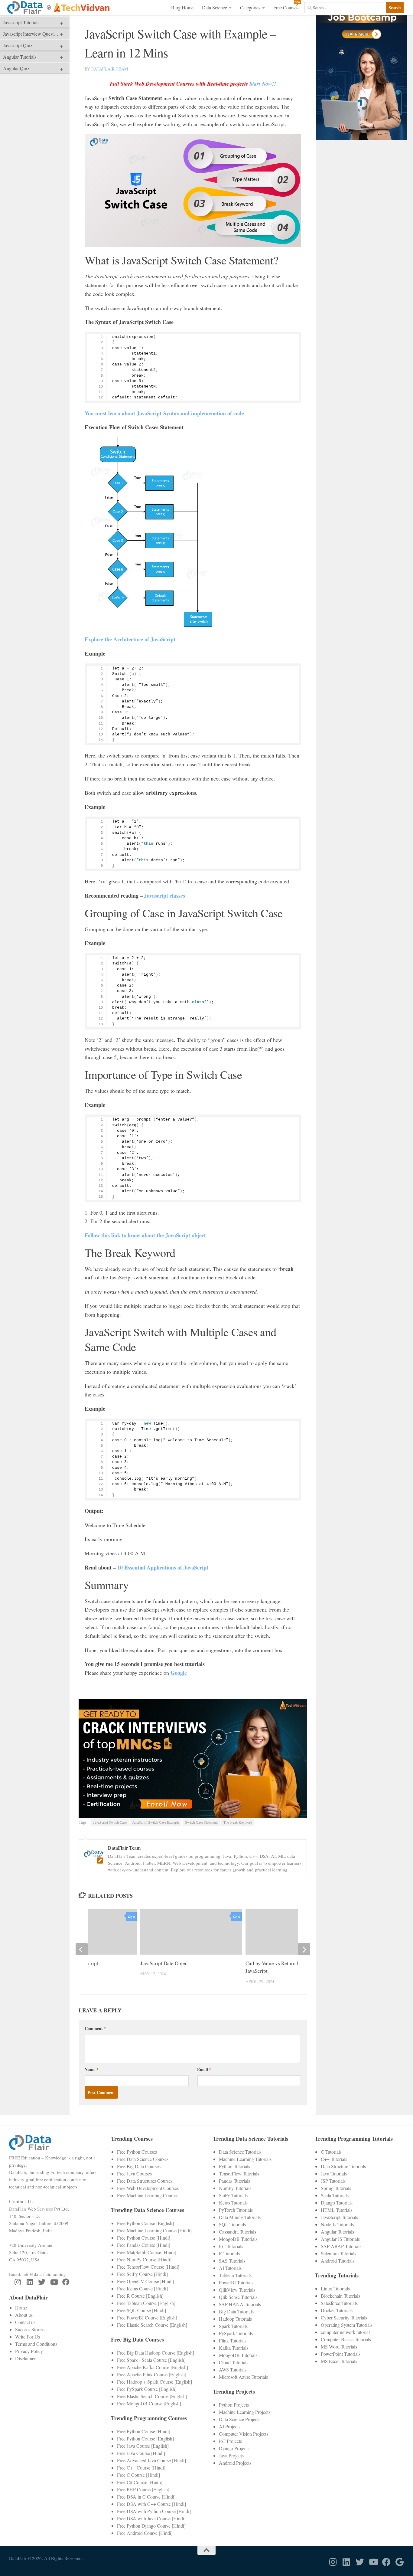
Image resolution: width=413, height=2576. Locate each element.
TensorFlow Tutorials (239, 2173)
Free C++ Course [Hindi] (141, 2468)
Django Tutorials (337, 2203)
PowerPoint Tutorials (341, 2354)
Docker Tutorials (337, 2310)
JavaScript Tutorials (339, 2217)
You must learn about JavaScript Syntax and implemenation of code (164, 413)
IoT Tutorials (231, 2246)
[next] (304, 1949)
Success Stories (30, 2329)
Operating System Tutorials (347, 2325)
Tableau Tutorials (235, 2275)
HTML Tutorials (337, 2210)
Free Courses (286, 7)
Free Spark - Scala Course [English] (151, 2360)
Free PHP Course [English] (143, 2489)
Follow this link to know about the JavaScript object (145, 1235)
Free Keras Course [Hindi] (142, 2288)
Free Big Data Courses (139, 2166)
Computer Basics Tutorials (346, 2339)
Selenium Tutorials (338, 2253)
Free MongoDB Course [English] (149, 2403)
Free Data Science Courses (143, 2159)
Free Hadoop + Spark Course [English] (154, 2382)
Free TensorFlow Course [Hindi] (148, 2267)
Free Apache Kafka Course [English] (153, 2367)
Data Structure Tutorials (343, 2166)
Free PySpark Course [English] (147, 2389)
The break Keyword (238, 1822)
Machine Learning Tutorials (245, 2159)
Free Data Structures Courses (145, 2181)
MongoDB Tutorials (238, 2239)
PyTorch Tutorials (236, 2210)
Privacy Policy (29, 2351)
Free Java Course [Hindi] (141, 2453)
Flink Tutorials (233, 2340)
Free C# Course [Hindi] (140, 2482)
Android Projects (235, 2463)
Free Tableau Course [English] (146, 2303)
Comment (95, 2028)
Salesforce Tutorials (339, 2303)
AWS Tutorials (233, 2370)
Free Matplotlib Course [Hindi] (147, 2252)
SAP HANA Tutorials (240, 2304)
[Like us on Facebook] (66, 2282)
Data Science (215, 7)
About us (24, 2315)
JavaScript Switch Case (110, 1822)
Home (21, 2308)
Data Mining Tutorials (240, 2217)
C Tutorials (331, 2152)
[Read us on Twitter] (42, 2282)
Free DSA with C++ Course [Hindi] (151, 2504)
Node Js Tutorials (337, 2224)
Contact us (25, 2322)
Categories (250, 7)
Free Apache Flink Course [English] (152, 2374)
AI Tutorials (230, 2268)
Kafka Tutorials (234, 2348)
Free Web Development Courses (148, 2188)
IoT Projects (230, 2441)
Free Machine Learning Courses (148, 2195)
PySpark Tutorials (236, 2333)
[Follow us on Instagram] (18, 2282)
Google (179, 1673)
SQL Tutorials (232, 2224)
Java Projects (231, 2455)
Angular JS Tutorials (340, 2239)
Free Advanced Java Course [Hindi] (151, 2460)
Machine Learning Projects (245, 2412)
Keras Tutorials (233, 2203)
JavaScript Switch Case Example (156, 1822)
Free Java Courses (134, 2173)
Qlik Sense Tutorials (238, 2297)
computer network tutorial (345, 2332)
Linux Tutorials (335, 2288)
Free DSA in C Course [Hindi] (146, 2497)
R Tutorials (229, 2253)
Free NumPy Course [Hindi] (144, 2259)
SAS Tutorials (232, 2261)
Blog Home (182, 7)
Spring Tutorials (336, 2188)
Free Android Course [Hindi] (145, 2533)
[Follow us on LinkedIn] (30, 2282)
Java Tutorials (334, 2173)
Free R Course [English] (140, 2296)
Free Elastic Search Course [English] (152, 2325)
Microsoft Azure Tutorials (243, 2377)
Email (204, 2069)
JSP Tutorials (333, 2181)
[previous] (82, 1949)
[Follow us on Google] (400, 2562)
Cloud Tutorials (234, 2362)
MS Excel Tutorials (339, 2361)
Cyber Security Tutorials (344, 2317)
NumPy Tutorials (235, 2188)
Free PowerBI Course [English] (147, 2317)
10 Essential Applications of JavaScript (163, 1567)
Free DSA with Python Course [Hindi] (154, 2511)
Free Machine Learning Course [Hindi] (154, 2230)
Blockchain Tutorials (340, 2296)
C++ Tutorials (334, 2159)
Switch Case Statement (201, 1822)
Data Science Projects (240, 2419)
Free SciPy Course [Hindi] (142, 2274)
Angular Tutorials (337, 2232)
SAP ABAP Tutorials (341, 2246)
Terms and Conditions (36, 2344)
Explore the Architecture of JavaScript (130, 639)
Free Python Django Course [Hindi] (151, 2526)
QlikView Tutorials (237, 2290)
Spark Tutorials (233, 2326)
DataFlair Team (110, 69)
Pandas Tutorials (234, 2181)
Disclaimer (25, 2358)
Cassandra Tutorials (237, 2232)
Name (92, 2069)
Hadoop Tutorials (235, 2319)
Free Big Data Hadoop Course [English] (156, 2353)
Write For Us (28, 2337)
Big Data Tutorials (236, 2311)
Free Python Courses (137, 2152)
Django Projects (234, 2448)
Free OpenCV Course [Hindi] (146, 2281)
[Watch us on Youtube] (54, 2282)
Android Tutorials (338, 2261)
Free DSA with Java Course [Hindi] (151, 2518)
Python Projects (234, 2405)
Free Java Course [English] (143, 2446)
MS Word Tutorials (339, 2347)
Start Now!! (263, 84)
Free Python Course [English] (145, 2223)
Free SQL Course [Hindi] (141, 2310)
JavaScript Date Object (165, 1963)
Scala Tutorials (335, 2195)
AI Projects (230, 2426)
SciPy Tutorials (233, 2195)
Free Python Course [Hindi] (144, 2238)
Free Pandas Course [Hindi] (144, 2245)
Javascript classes (164, 895)
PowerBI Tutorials (236, 2282)
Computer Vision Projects (244, 2434)
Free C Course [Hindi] (138, 2475)
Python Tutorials (234, 2166)
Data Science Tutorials (240, 2152)
